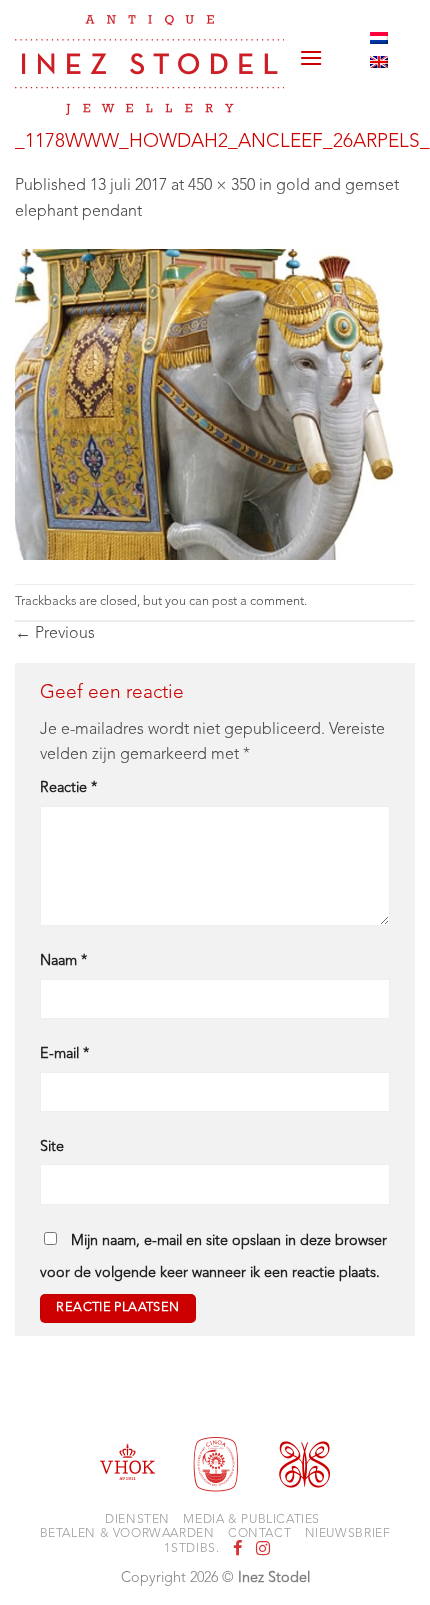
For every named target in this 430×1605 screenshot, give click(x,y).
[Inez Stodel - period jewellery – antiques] (149, 65)
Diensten (137, 1520)
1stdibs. (191, 1549)
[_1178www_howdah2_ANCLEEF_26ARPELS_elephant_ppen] (215, 405)
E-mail (64, 1054)
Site (52, 1147)
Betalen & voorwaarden (127, 1534)
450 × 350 (221, 186)
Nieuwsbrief (348, 1534)
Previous (55, 634)
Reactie (68, 788)
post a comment (258, 601)
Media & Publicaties (251, 1520)
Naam (63, 961)
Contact (259, 1534)
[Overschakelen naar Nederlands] (379, 38)
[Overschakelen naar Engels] (379, 62)
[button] (311, 50)
